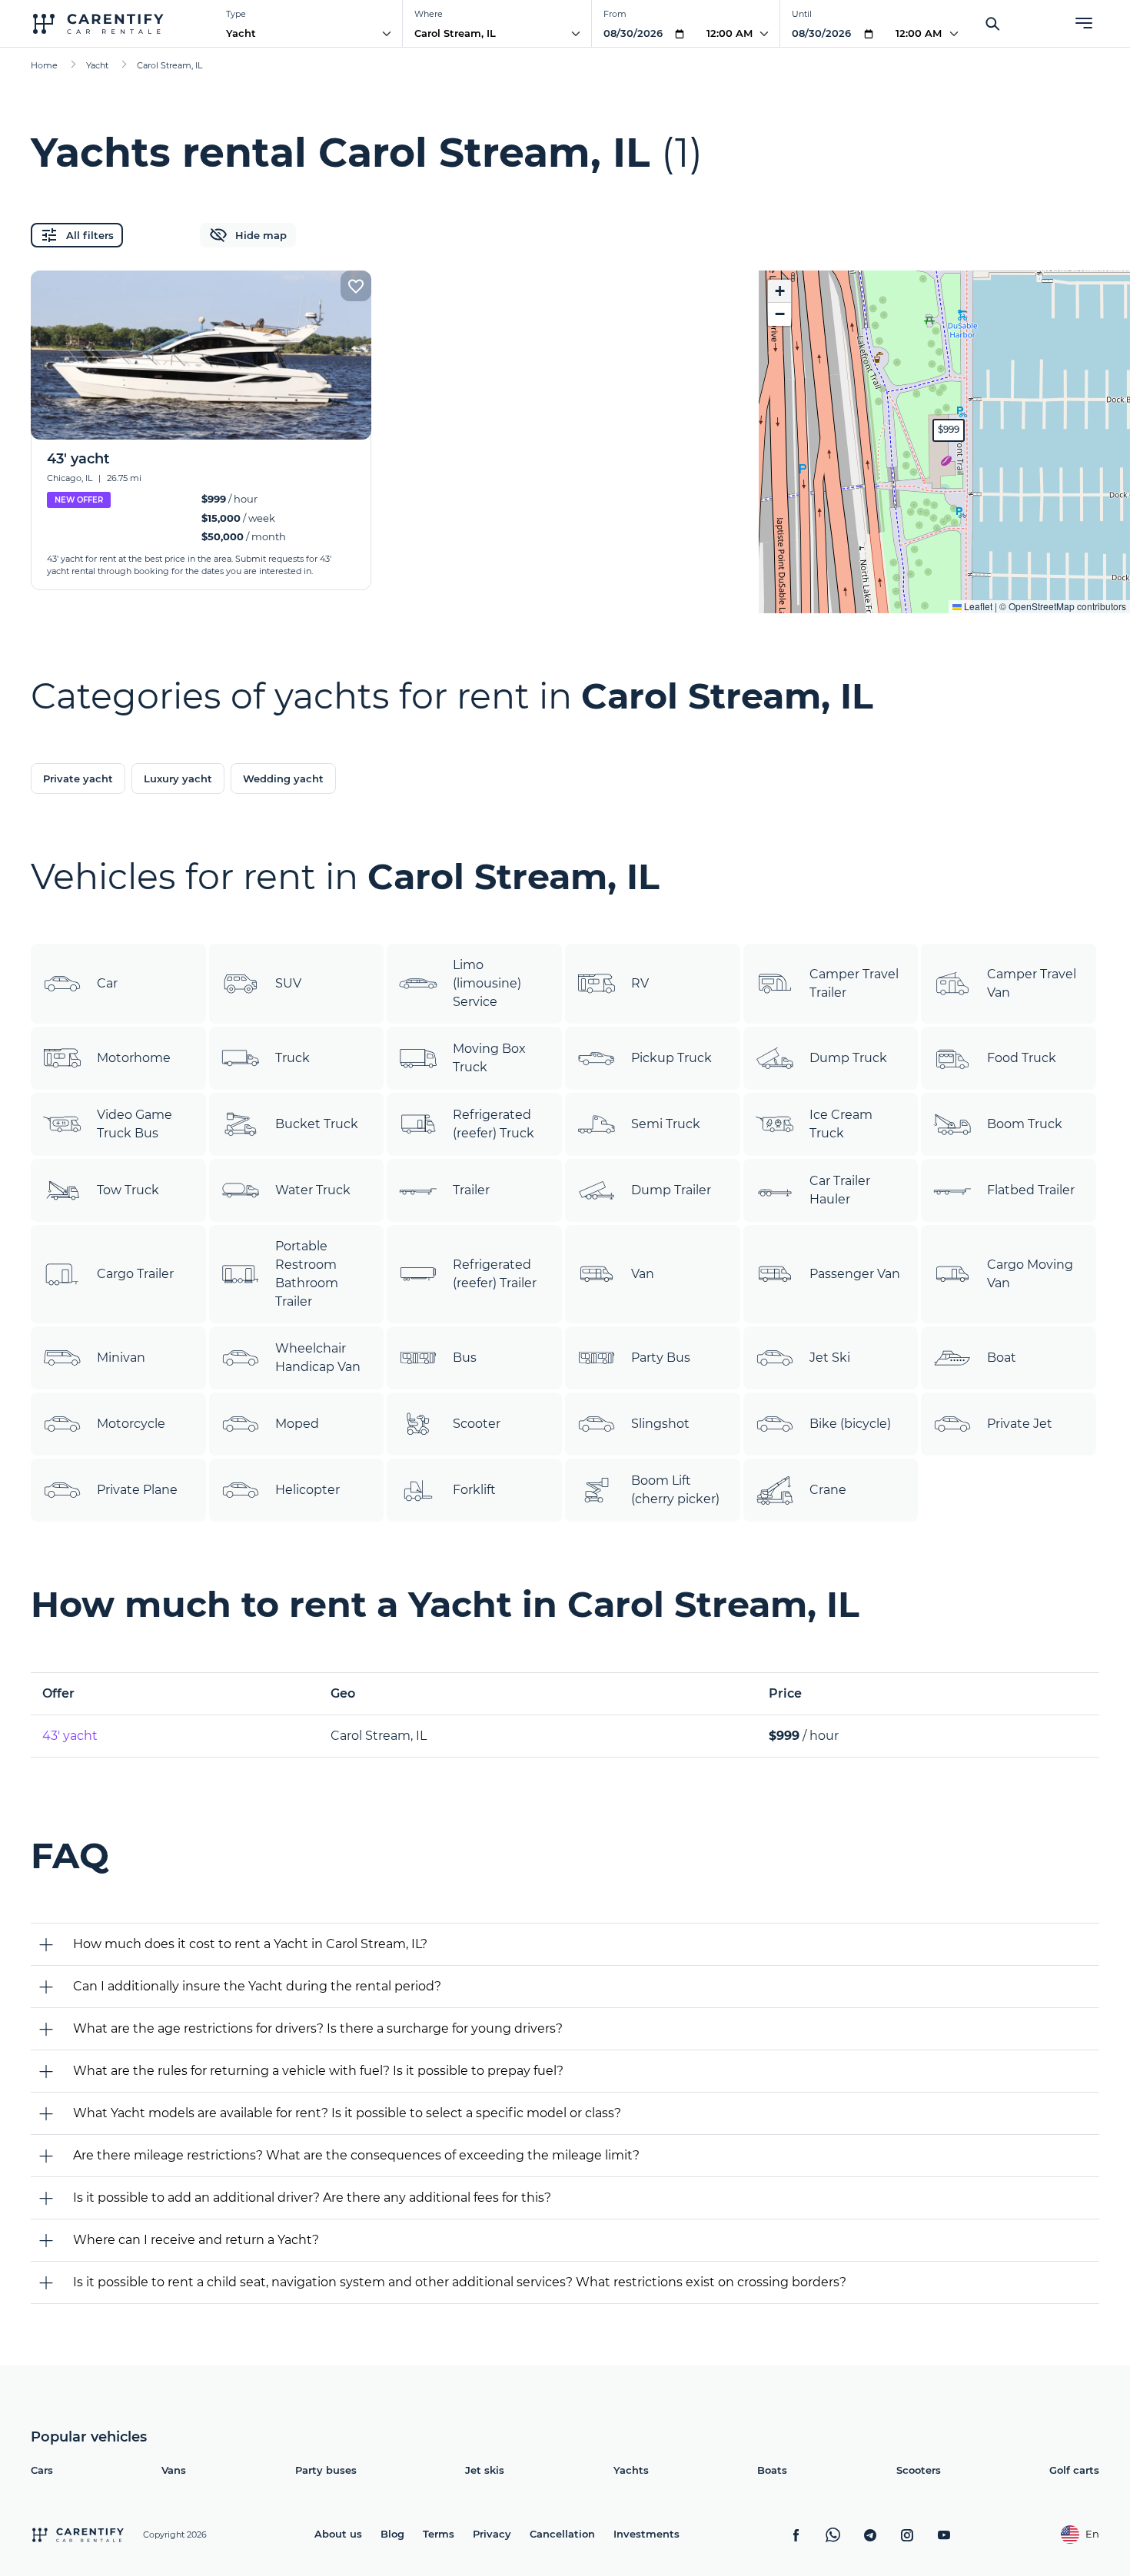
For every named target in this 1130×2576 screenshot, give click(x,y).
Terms (439, 2534)
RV (640, 983)
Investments (646, 2534)
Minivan (121, 1358)
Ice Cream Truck (841, 1124)
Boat (1002, 1358)
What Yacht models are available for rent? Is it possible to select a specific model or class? (347, 2113)
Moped (297, 1424)
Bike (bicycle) (850, 1424)
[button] (949, 430)
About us (338, 2534)
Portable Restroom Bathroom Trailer (307, 1274)
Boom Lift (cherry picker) (675, 1490)
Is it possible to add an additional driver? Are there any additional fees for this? (312, 2198)
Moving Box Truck (489, 1058)
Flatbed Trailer (1031, 1190)
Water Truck (313, 1190)
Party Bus (661, 1358)
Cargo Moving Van (1030, 1274)
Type (236, 14)
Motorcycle (131, 1424)
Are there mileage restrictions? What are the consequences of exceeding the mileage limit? (356, 2155)
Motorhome (134, 1058)
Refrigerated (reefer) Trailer (495, 1274)
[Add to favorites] (356, 286)
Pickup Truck (671, 1058)
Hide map (261, 235)
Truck (292, 1058)
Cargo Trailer (135, 1274)
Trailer (471, 1190)
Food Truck (1022, 1058)
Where (429, 14)
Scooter (477, 1424)
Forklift (474, 1490)
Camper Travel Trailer (854, 983)
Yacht (241, 33)
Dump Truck (848, 1058)
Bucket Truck (317, 1124)
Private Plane (137, 1490)
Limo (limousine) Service (487, 983)
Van (643, 1274)
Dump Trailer (671, 1190)
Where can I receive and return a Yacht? (196, 2240)
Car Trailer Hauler (840, 1190)
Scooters (919, 2470)
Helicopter (307, 1490)
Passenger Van (855, 1274)
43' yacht (70, 1736)
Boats (772, 2470)
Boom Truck (1025, 1124)
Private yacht (78, 778)
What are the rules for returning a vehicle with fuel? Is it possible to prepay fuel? (318, 2071)
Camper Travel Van (1032, 983)
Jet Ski (830, 1358)
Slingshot (660, 1424)
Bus (465, 1358)
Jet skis (485, 2470)
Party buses (326, 2470)
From (615, 14)
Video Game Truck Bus (135, 1124)
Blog (392, 2534)
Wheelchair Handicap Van (318, 1358)
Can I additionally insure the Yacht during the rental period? (257, 1986)
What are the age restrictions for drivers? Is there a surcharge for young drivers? (318, 2028)
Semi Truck (666, 1124)
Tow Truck (128, 1190)
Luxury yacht (178, 778)
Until (802, 14)
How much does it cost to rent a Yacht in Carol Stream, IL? (250, 1944)
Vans (174, 2470)
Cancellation (562, 2534)
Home (44, 65)
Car (107, 983)
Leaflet (977, 606)
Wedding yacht (283, 778)
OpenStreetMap (1042, 606)
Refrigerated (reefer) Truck (494, 1124)
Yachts (631, 2470)
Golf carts (1074, 2470)
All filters (90, 235)
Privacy (492, 2534)
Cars (42, 2470)
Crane (828, 1490)
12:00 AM (730, 33)
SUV (288, 983)
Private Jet (1020, 1424)
